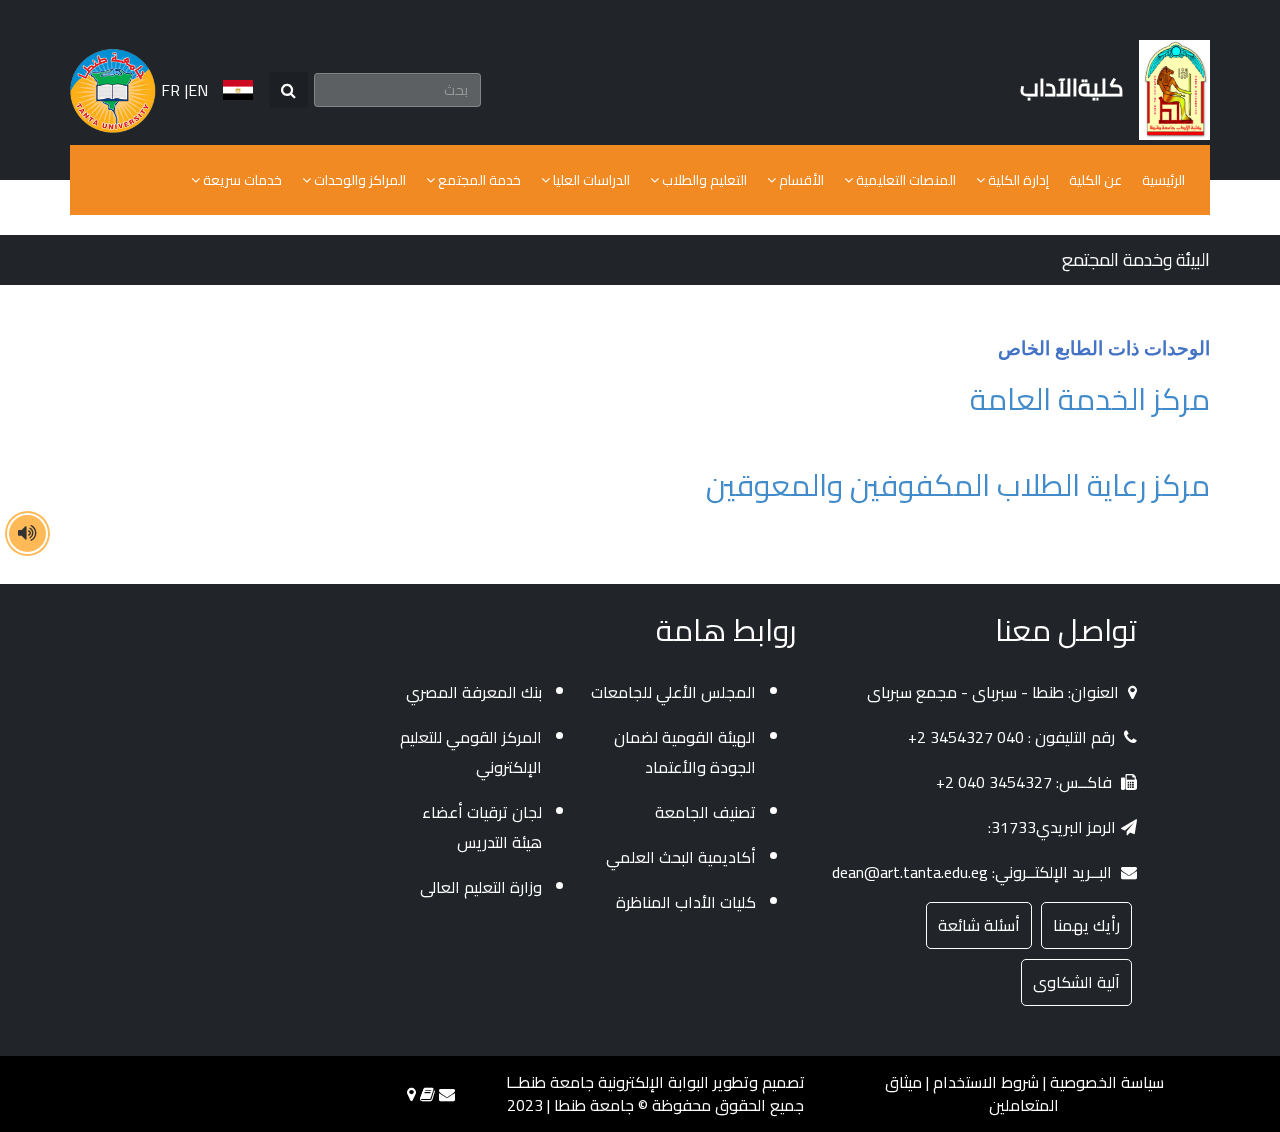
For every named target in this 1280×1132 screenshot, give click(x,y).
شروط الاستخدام (986, 1082)
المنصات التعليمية (904, 180)
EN (198, 90)
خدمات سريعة (241, 180)
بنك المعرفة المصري (474, 692)
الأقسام (800, 180)
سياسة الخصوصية (1107, 1082)
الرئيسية (1163, 180)
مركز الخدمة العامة (1090, 399)
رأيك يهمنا (1086, 925)
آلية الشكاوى (1076, 982)
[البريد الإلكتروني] (447, 1094)
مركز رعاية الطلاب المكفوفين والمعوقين (958, 485)
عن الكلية (1095, 180)
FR (170, 90)
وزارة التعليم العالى (481, 887)
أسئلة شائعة (979, 925)
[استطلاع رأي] (427, 1094)
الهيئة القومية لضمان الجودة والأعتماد (685, 752)
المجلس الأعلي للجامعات (673, 692)
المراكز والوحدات (358, 180)
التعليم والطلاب (703, 180)
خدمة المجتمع (478, 180)
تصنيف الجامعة (705, 812)
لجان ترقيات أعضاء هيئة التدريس (482, 827)
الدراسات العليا (590, 180)
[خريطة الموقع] (411, 1094)
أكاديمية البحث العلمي (681, 857)
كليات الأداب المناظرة (686, 902)
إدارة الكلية (1017, 180)
